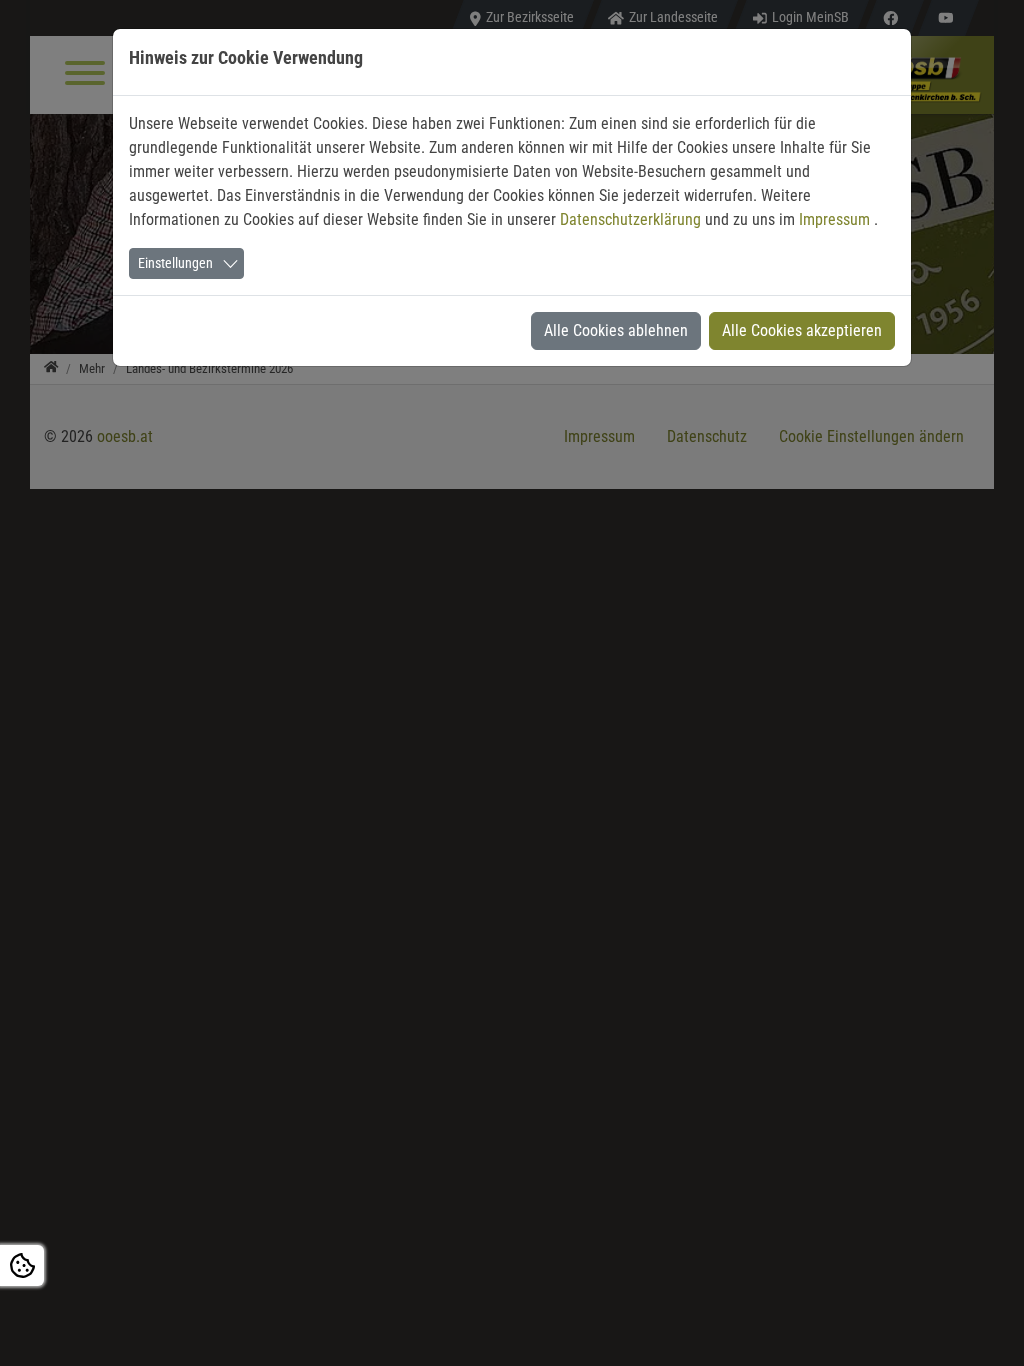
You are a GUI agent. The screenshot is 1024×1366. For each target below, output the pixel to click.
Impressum (836, 219)
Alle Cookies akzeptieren (802, 330)
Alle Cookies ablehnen (616, 330)
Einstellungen (175, 263)
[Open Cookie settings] (22, 1265)
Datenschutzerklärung (632, 219)
